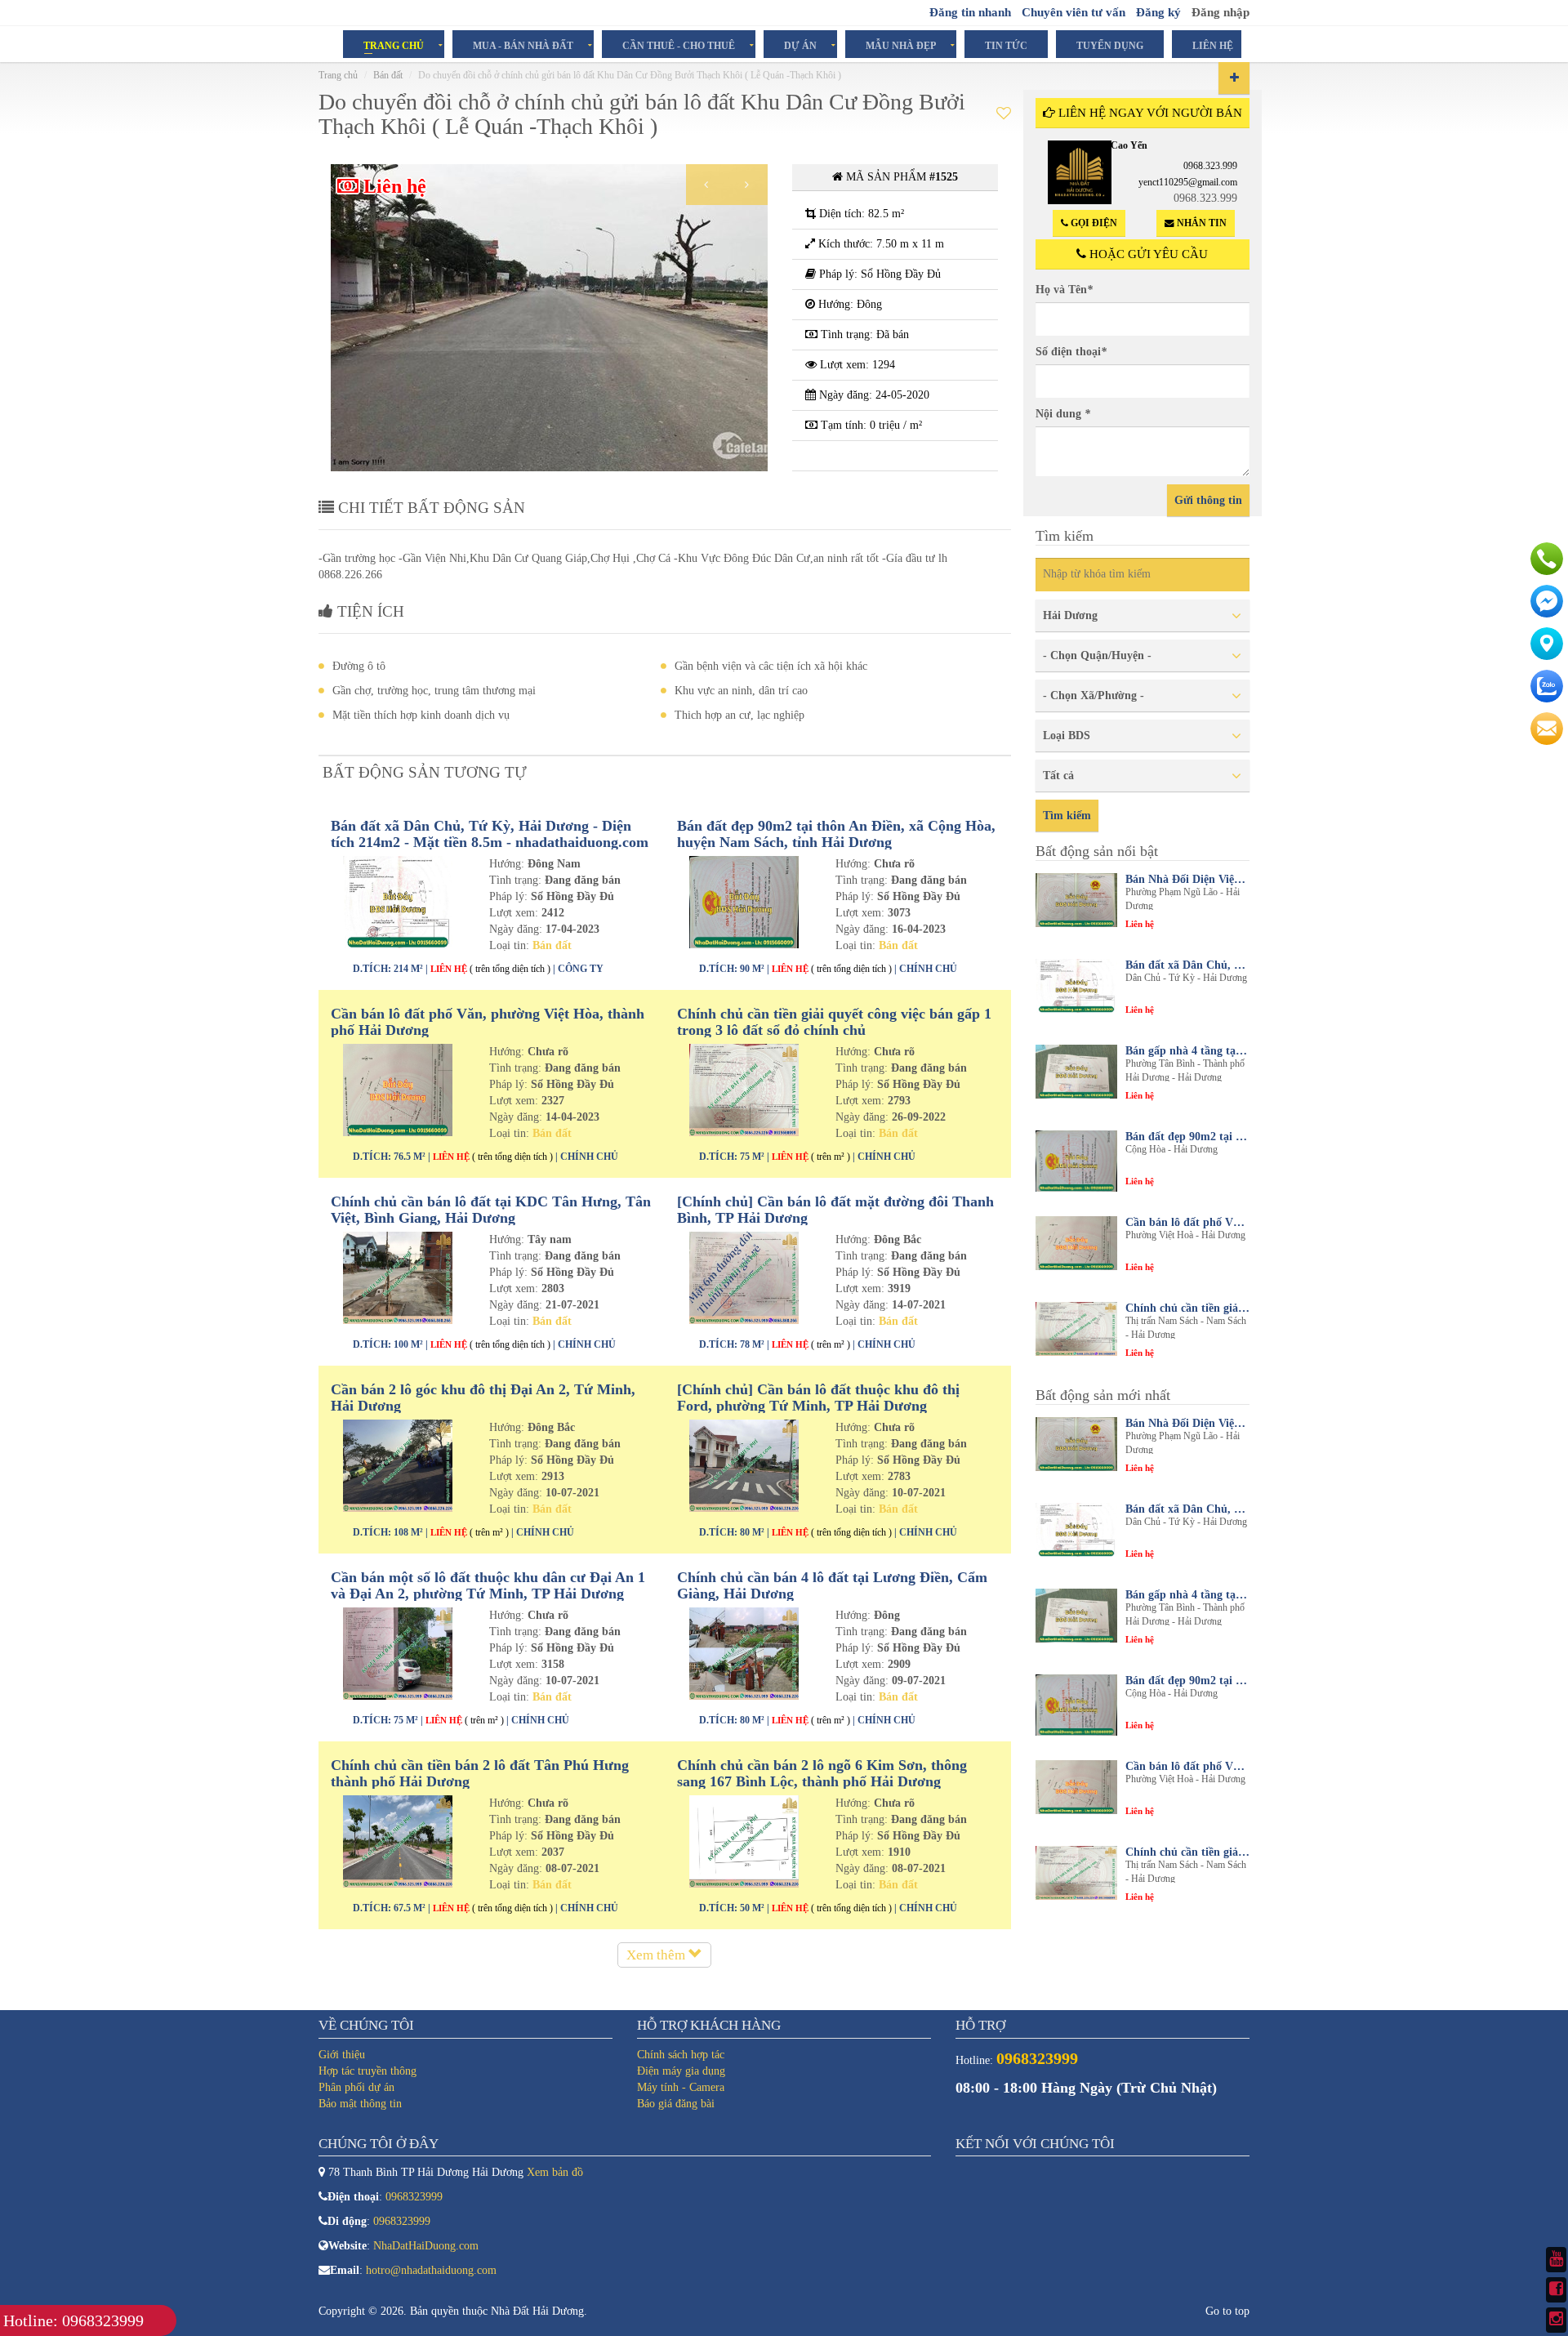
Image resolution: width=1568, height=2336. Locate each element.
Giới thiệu (342, 2055)
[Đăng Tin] (1234, 78)
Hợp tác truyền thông (367, 2071)
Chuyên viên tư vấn (1074, 12)
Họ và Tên (1064, 290)
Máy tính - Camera (681, 2087)
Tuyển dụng (1110, 45)
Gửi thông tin (1208, 500)
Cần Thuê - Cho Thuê (679, 45)
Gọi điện (1093, 223)
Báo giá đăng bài (676, 2104)
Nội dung (1063, 414)
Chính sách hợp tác (681, 2055)
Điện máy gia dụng (681, 2071)
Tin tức (1006, 45)
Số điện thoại (1071, 352)
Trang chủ (394, 45)
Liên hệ (1213, 45)
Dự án (800, 45)
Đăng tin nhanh (970, 12)
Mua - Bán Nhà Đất (523, 45)
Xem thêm (657, 1955)
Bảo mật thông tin (360, 2104)
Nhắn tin (1200, 223)
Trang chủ (338, 75)
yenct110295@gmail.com (1188, 182)
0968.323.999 (1210, 166)
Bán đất (388, 75)
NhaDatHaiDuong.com (426, 2246)
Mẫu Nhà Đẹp (901, 45)
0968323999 (414, 2197)
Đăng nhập (1221, 12)
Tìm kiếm (1067, 816)
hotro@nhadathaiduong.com (431, 2270)
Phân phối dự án (356, 2087)
